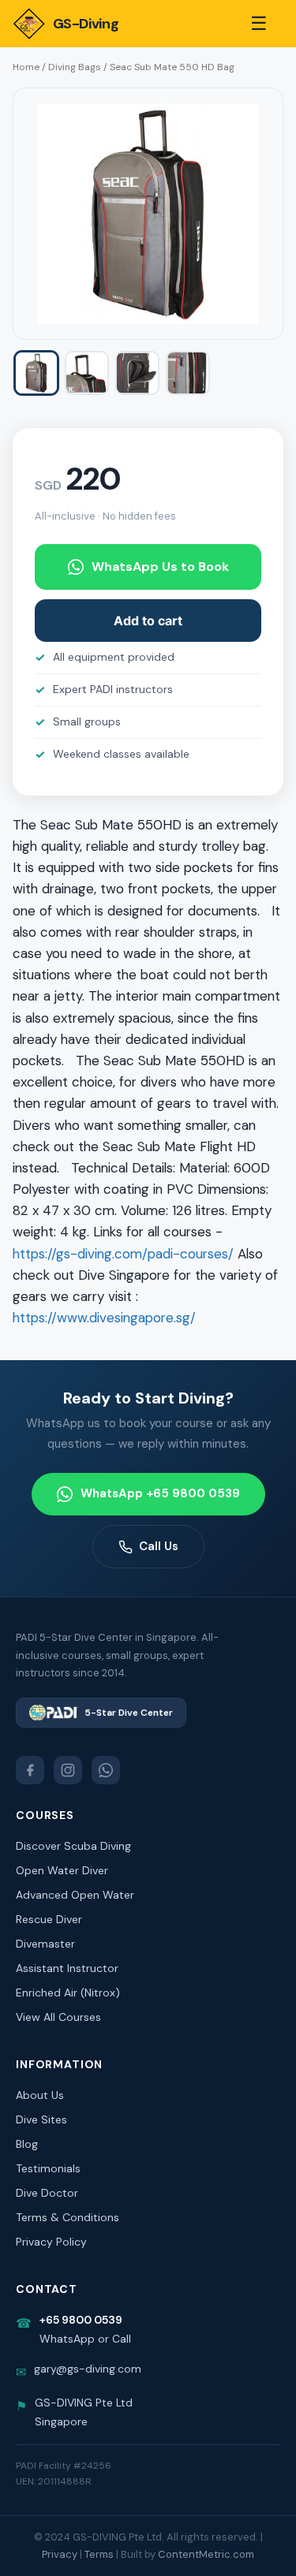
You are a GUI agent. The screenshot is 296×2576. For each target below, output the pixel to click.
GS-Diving (86, 24)
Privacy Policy (51, 2242)
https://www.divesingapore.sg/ (104, 1318)
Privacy (60, 2554)
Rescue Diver (49, 1919)
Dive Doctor (47, 2193)
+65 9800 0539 (81, 2320)
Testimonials (48, 2168)
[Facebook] (30, 1770)
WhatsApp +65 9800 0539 (160, 1493)
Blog (27, 2144)
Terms (99, 2554)
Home (26, 67)
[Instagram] (68, 1770)
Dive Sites (41, 2119)
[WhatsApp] (106, 1770)
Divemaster (45, 1944)
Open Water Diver (62, 1870)
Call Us (159, 1546)
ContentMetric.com (206, 2554)
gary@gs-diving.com (88, 2369)
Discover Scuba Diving (73, 1846)
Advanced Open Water (75, 1895)
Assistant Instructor (67, 1968)
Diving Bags (75, 67)
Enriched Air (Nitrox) (68, 1993)
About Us (40, 2095)
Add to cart (148, 621)
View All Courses (58, 2017)
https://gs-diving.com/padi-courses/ (123, 1254)
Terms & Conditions (67, 2217)
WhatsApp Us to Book (160, 567)
